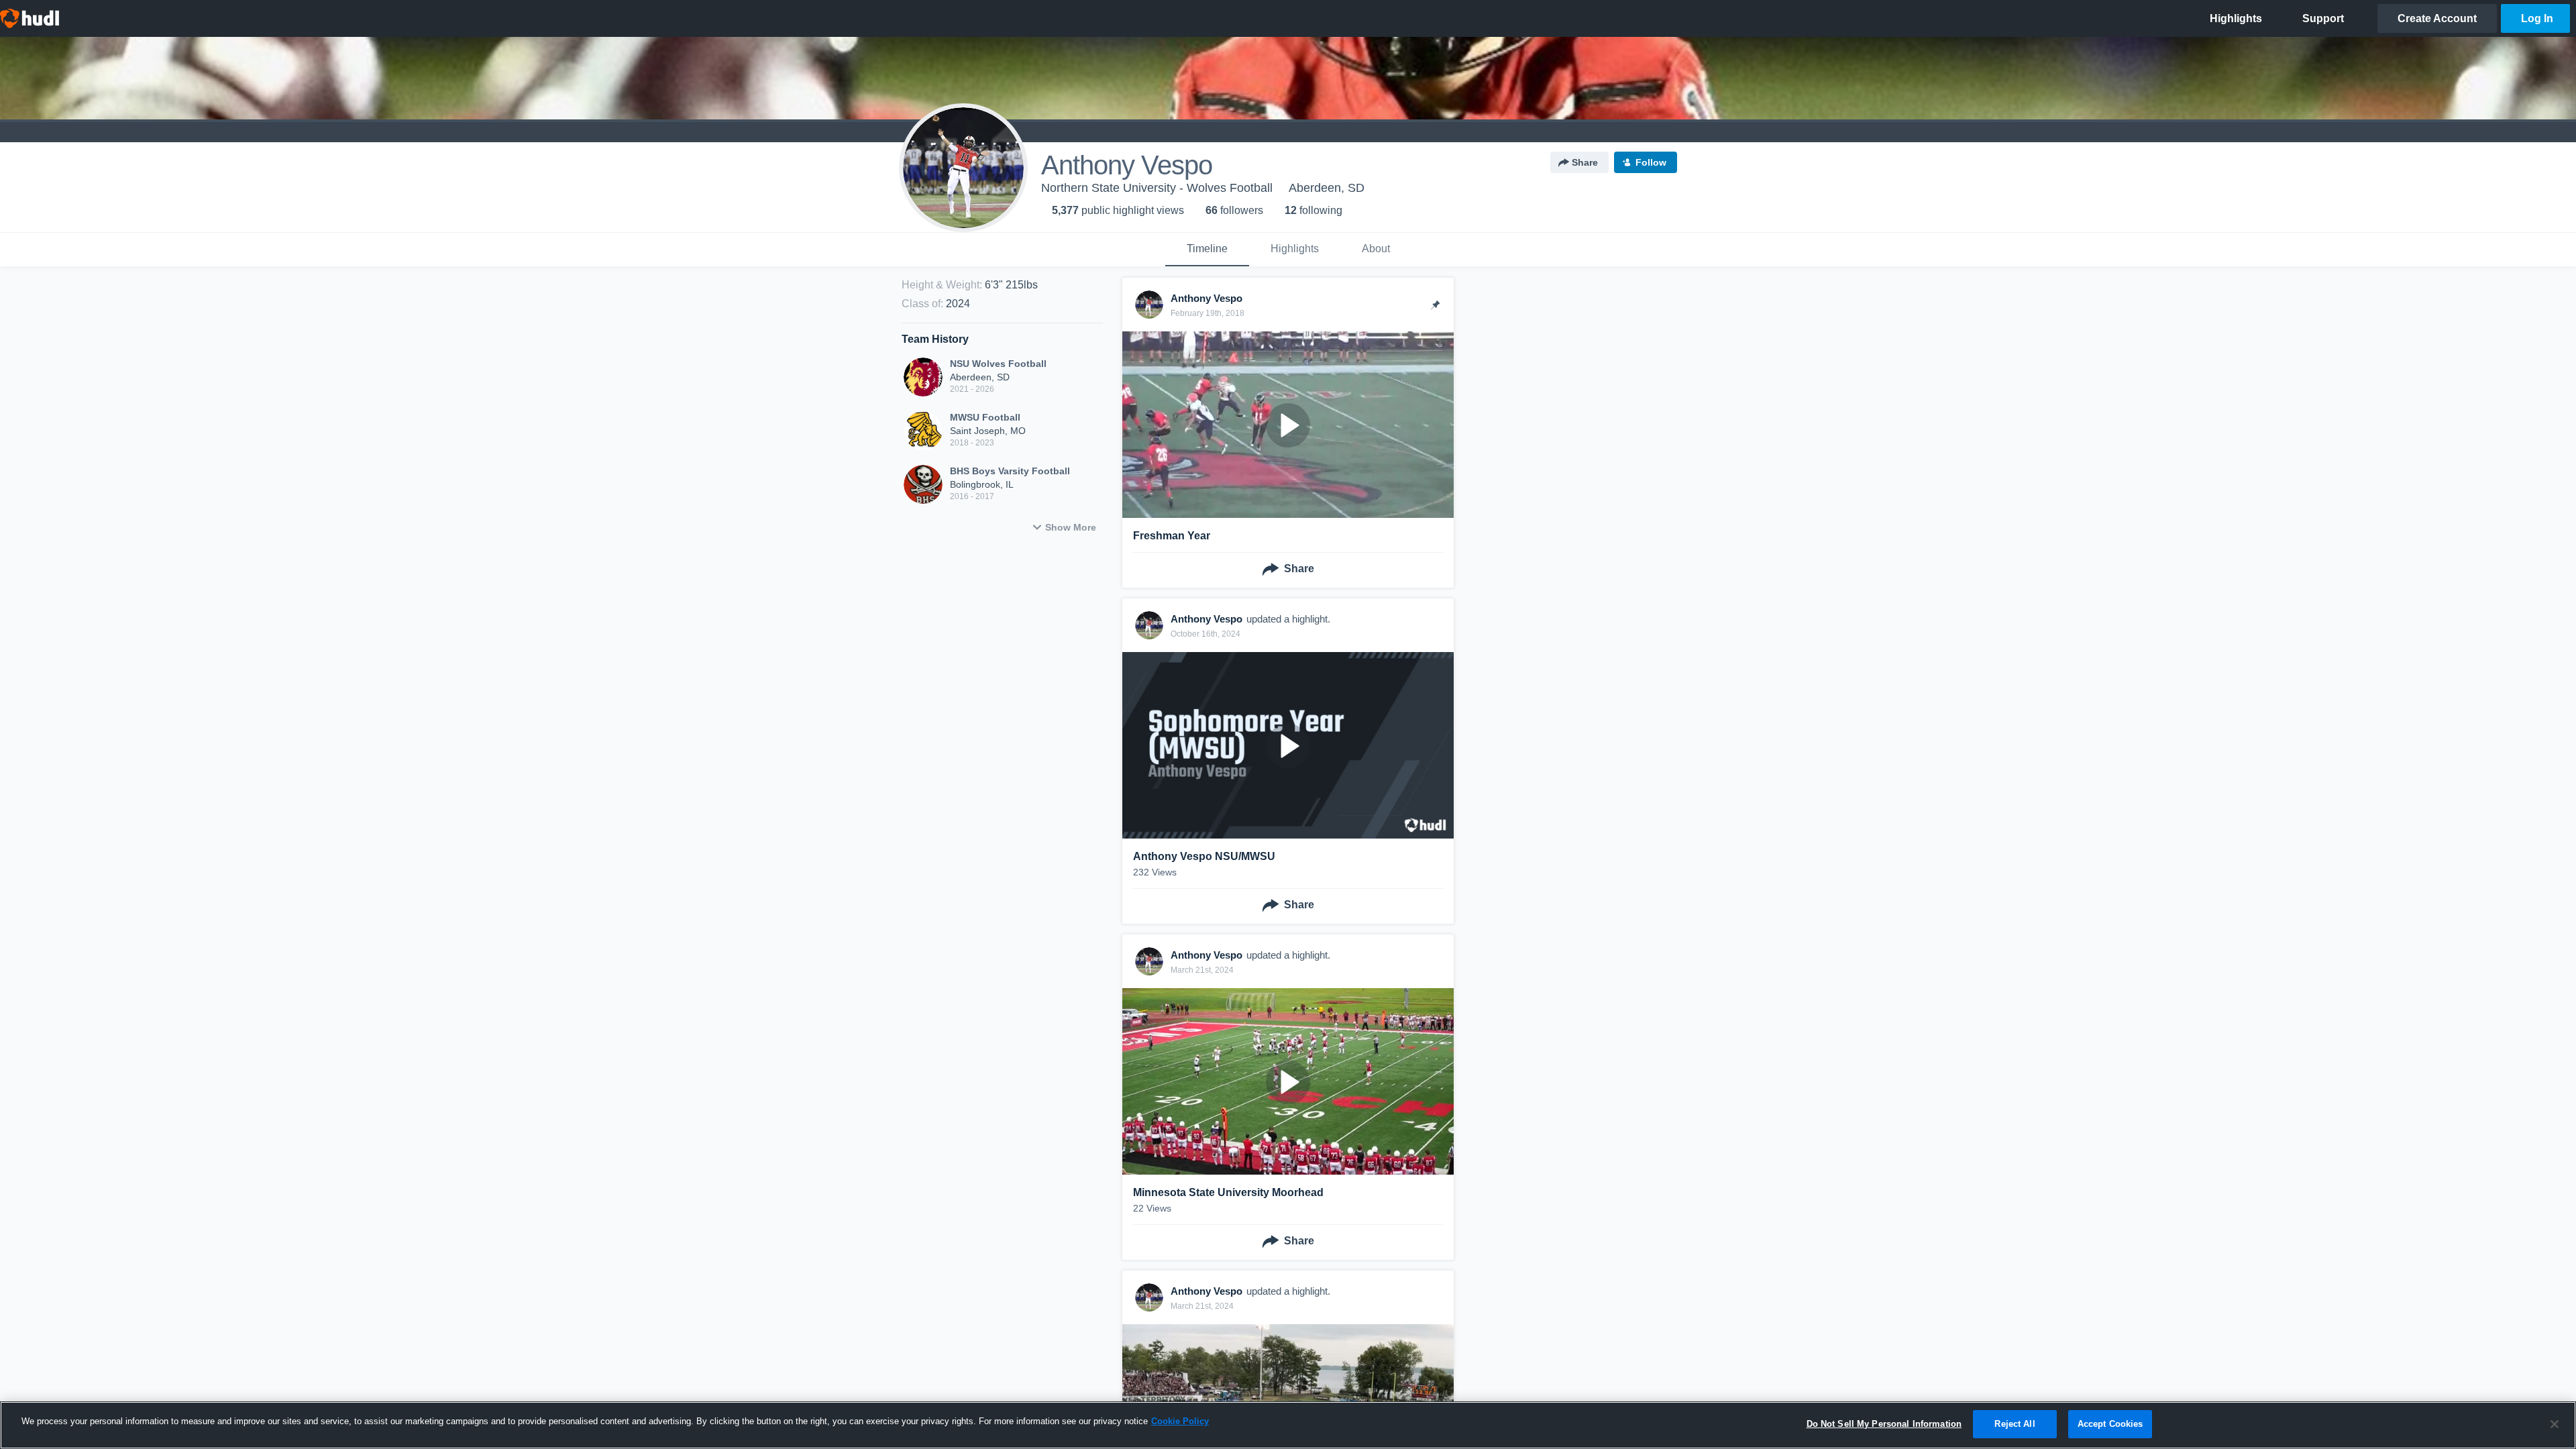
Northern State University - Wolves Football (1157, 188)
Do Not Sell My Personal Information (1884, 1424)
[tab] (1207, 250)
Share (1585, 162)
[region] (1288, 1425)
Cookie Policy (1180, 1421)
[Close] (2555, 1424)
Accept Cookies (2110, 1424)
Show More (1071, 527)
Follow (1651, 162)
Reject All (2015, 1424)
